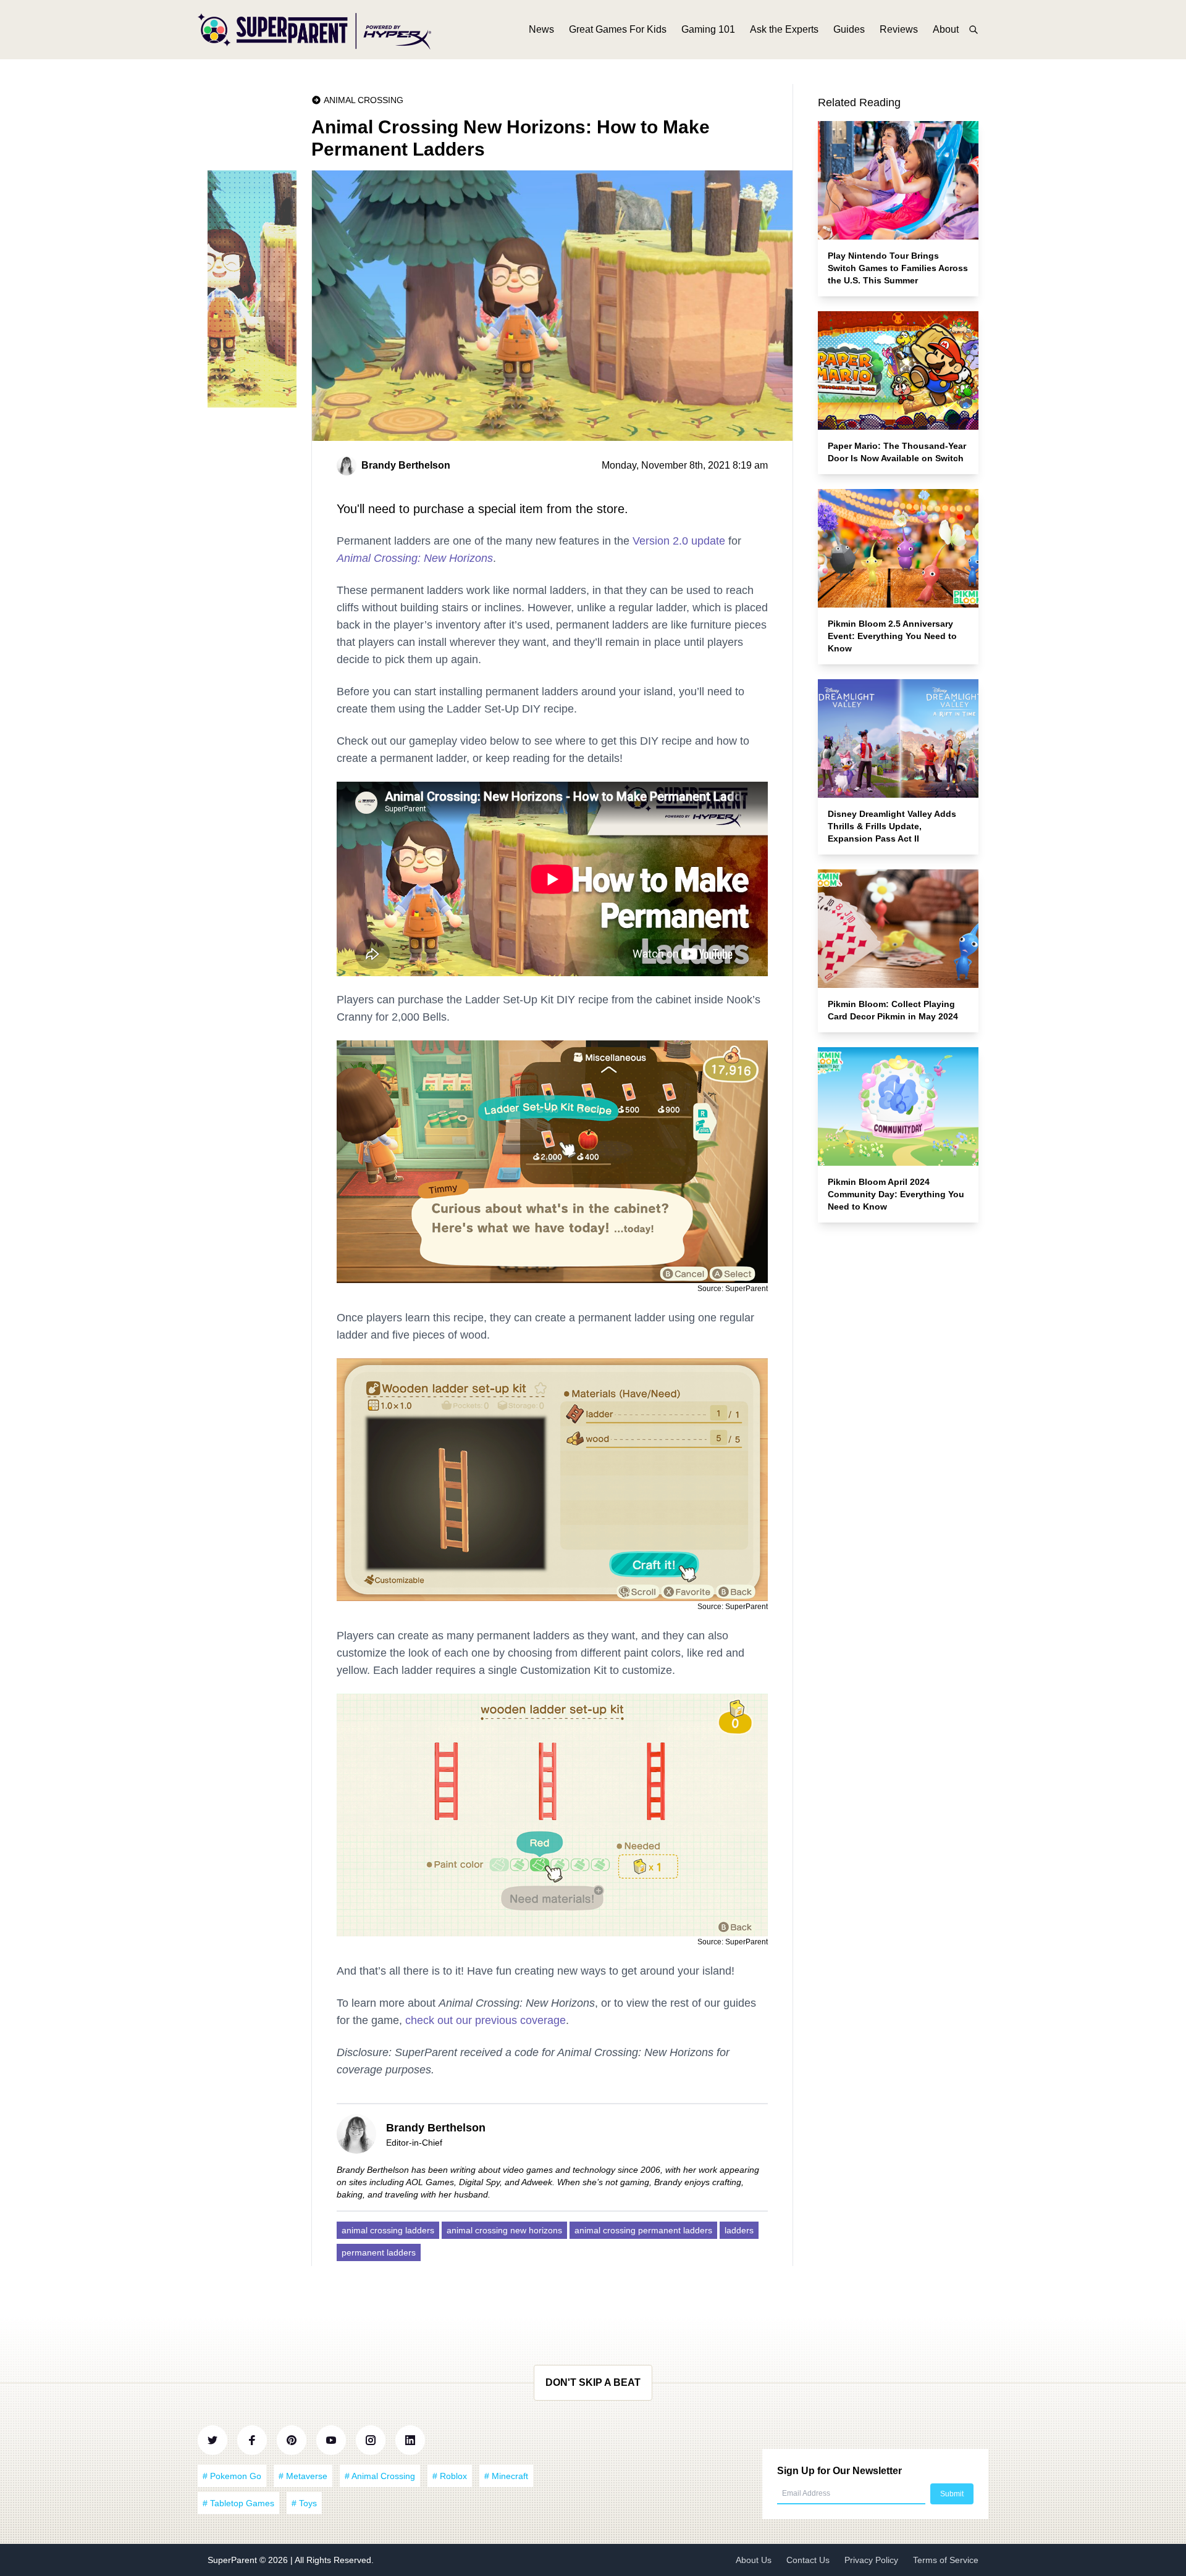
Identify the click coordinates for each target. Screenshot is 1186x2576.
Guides (849, 29)
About (946, 29)
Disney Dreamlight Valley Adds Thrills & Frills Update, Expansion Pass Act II (892, 826)
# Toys (304, 2503)
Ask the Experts (784, 29)
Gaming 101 (708, 29)
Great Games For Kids (618, 29)
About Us (754, 2560)
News (541, 29)
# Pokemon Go (232, 2476)
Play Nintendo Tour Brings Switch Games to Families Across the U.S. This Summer (898, 268)
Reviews (899, 29)
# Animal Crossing (380, 2476)
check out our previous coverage (486, 2020)
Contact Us (808, 2560)
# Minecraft (506, 2476)
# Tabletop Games (238, 2503)
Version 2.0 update (679, 541)
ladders (739, 2230)
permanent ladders (379, 2252)
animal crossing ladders (388, 2230)
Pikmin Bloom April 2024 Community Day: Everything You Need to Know (896, 1194)
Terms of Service (946, 2560)
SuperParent (233, 2560)
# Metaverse (303, 2476)
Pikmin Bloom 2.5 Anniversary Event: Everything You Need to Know (892, 636)
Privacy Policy (871, 2560)
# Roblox (450, 2476)
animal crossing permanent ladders (643, 2230)
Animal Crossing (364, 100)
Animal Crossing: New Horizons (415, 558)
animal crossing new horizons (504, 2230)
